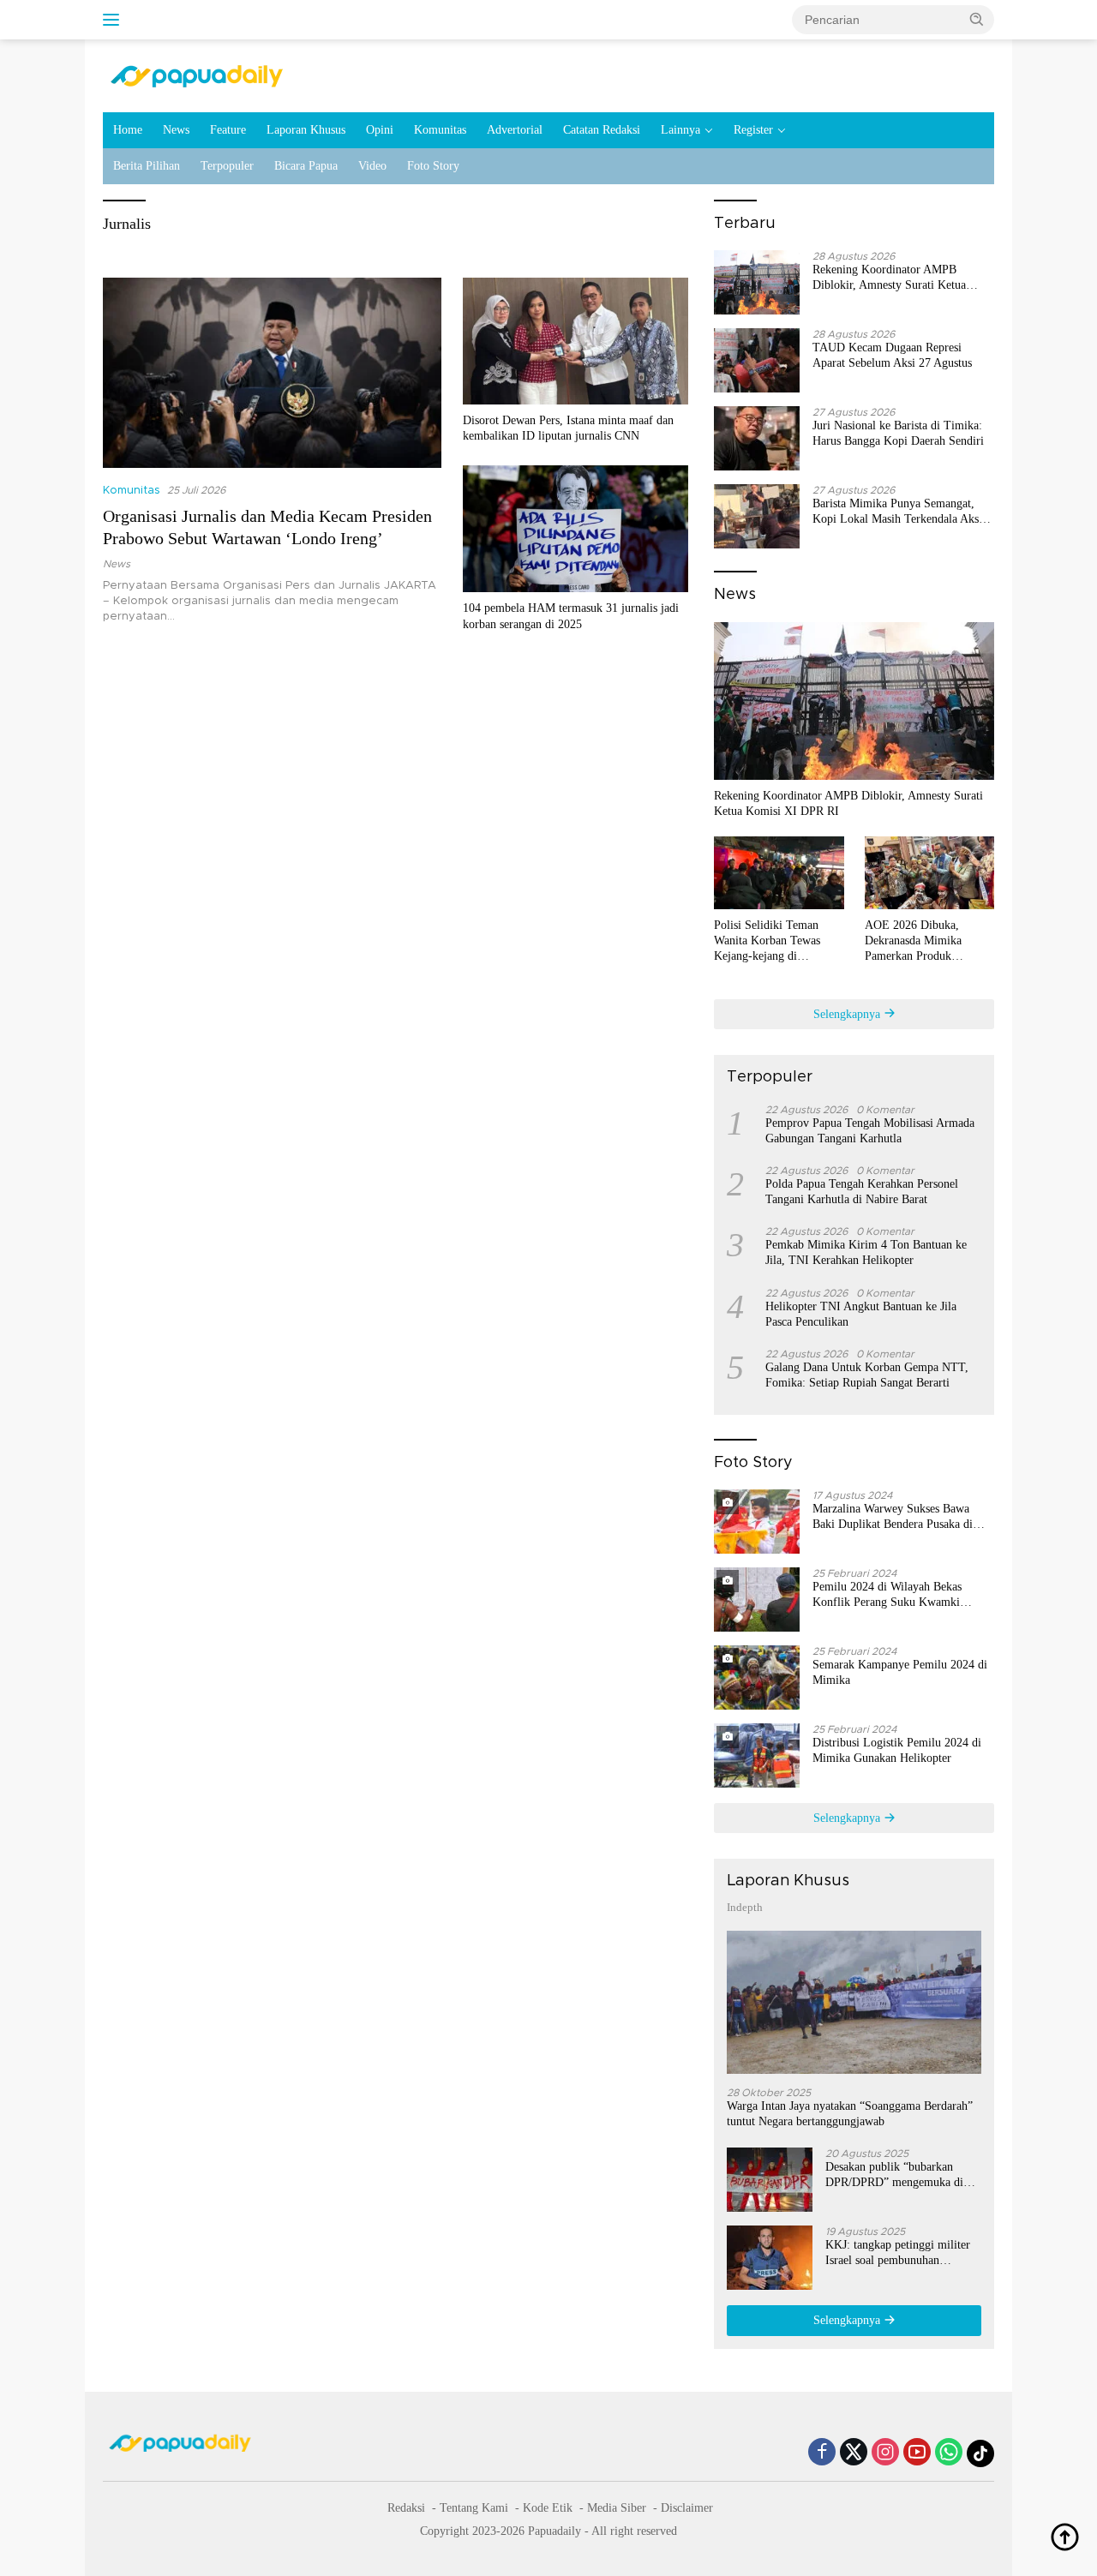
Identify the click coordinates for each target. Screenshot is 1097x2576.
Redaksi (406, 2508)
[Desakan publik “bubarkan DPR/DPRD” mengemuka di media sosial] (770, 2180)
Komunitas (440, 130)
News (176, 130)
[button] (977, 19)
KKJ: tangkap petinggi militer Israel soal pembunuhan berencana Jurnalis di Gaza (898, 2253)
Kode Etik (548, 2508)
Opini (380, 130)
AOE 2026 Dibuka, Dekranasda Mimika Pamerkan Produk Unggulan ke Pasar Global (928, 942)
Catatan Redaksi (602, 130)
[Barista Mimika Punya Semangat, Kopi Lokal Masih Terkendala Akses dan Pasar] (757, 516)
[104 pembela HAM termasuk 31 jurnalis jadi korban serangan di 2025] (575, 529)
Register (753, 130)
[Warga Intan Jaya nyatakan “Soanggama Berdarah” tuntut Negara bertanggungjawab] (854, 2002)
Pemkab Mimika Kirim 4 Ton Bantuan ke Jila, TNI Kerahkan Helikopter (866, 1252)
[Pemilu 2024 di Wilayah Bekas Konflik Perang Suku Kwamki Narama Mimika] (757, 1600)
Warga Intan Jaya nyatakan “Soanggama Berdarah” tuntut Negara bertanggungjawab (850, 2114)
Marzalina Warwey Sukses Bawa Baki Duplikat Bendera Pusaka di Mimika (893, 1517)
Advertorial (515, 130)
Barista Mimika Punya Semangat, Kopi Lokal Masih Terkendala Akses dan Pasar (900, 512)
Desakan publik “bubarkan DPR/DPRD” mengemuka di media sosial (894, 2175)
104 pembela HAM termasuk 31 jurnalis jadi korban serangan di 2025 (571, 616)
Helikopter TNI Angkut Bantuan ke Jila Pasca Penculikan (861, 1314)
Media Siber (617, 2508)
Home (128, 130)
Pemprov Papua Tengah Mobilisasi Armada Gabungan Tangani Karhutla (870, 1131)
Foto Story (433, 166)
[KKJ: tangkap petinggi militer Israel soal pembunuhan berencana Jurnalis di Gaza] (770, 2258)
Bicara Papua (306, 166)
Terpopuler (227, 166)
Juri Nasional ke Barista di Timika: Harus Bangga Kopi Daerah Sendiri (898, 433)
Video (372, 166)
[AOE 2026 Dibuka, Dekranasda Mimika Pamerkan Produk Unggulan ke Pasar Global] (929, 873)
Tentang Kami (474, 2508)
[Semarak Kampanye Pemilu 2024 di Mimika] (757, 1677)
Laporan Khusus (306, 130)
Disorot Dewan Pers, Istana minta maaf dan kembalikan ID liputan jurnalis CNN (568, 428)
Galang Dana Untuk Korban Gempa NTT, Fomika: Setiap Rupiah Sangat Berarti (867, 1375)
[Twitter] (854, 2453)
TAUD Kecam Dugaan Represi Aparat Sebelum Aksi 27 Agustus (892, 355)
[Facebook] (822, 2453)
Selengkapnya (848, 1014)
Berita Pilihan (147, 166)
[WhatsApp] (949, 2453)
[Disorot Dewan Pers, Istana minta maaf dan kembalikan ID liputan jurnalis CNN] (575, 341)
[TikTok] (980, 2453)
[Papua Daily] (197, 75)
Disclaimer (687, 2508)
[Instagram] (885, 2453)
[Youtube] (917, 2453)
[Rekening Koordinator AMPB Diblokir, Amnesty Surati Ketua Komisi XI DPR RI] (757, 282)
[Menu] (114, 20)
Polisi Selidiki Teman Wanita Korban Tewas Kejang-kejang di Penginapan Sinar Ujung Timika (773, 942)
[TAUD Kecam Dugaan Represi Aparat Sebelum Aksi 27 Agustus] (757, 360)
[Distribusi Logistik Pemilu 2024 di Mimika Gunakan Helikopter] (757, 1755)
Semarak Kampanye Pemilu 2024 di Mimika (900, 1672)
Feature (228, 130)
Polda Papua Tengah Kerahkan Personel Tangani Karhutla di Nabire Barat (862, 1192)
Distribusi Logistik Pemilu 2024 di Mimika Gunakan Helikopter (897, 1750)
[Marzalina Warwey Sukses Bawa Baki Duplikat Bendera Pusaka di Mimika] (757, 1522)
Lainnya (680, 130)
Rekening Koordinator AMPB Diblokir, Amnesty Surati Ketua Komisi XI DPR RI (889, 278)
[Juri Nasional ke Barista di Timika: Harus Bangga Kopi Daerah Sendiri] (757, 438)
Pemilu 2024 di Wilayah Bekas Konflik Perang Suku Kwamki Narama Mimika (887, 1595)
